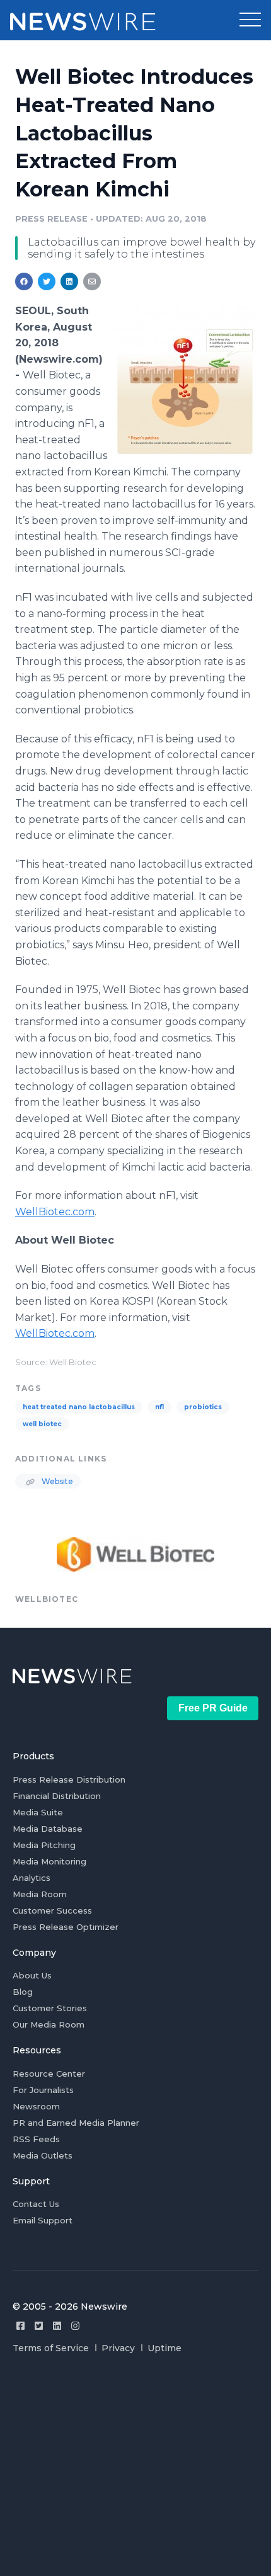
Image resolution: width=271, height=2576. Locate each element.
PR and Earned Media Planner (76, 2123)
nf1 (159, 1407)
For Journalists (43, 2090)
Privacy (118, 2348)
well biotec (42, 1424)
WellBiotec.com (55, 1212)
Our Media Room (49, 2024)
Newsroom (36, 2106)
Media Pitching (44, 1845)
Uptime (164, 2348)
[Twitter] (39, 2326)
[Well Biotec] (185, 382)
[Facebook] (20, 2326)
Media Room (40, 1894)
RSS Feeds (36, 2139)
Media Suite (38, 1812)
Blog (23, 1992)
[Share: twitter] (47, 281)
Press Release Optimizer (66, 1927)
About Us (32, 1975)
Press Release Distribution (69, 1779)
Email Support (43, 2220)
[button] (250, 20)
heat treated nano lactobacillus (79, 1407)
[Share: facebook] (24, 281)
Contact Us (36, 2204)
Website (56, 1481)
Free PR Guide (213, 1708)
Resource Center (49, 2074)
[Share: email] (92, 281)
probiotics (203, 1407)
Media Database (48, 1829)
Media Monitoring (49, 1861)
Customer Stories (50, 2008)
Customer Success (52, 1910)
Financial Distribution (57, 1796)
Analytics (32, 1878)
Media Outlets (43, 2155)
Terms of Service (51, 2348)
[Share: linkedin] (70, 281)
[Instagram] (75, 2326)
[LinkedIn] (57, 2326)
